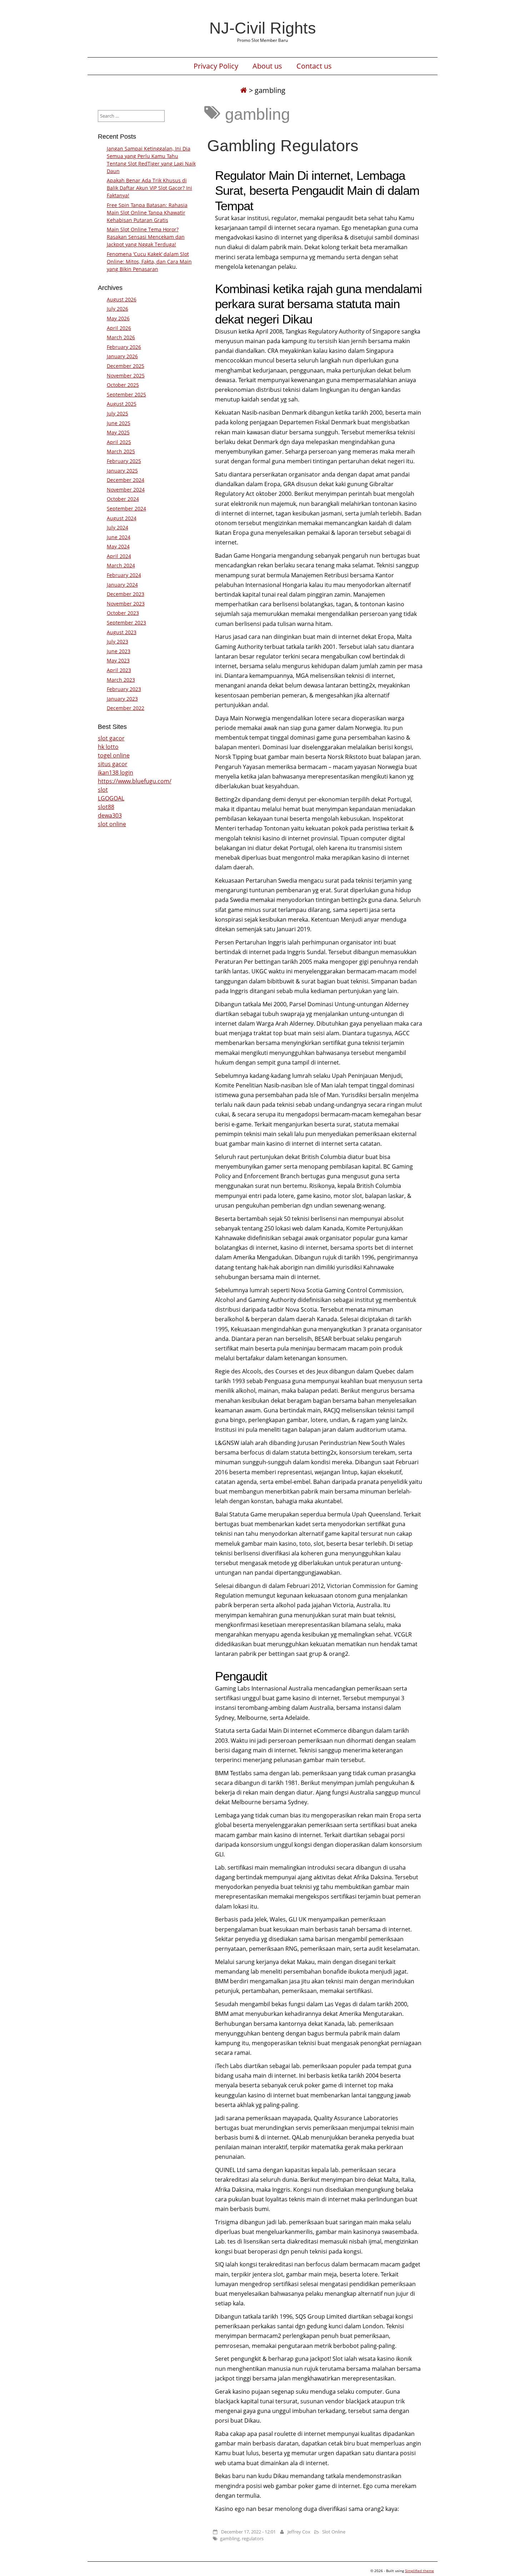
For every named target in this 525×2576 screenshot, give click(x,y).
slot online (112, 824)
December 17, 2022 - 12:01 (248, 2532)
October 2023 (123, 613)
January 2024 (122, 585)
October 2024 (123, 499)
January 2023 (122, 699)
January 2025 (122, 471)
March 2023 (121, 680)
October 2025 (123, 385)
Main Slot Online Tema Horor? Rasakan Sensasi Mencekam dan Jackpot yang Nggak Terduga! (146, 237)
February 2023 (124, 689)
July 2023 (117, 641)
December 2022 (126, 708)
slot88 (106, 807)
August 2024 (122, 518)
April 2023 (119, 670)
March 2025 (121, 451)
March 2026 (121, 337)
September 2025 (126, 394)
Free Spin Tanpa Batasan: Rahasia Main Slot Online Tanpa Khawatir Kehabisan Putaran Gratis (147, 213)
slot (103, 790)
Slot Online (334, 2532)
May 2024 (118, 546)
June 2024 (119, 537)
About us (267, 66)
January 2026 (122, 356)
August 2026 (122, 299)
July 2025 (117, 413)
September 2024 (126, 509)
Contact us (314, 66)
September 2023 (126, 623)
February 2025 (124, 461)
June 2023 (119, 651)
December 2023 (126, 594)
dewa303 (110, 815)
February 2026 (124, 347)
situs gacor (113, 764)
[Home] (244, 90)
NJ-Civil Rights (263, 28)
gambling (230, 2538)
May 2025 (118, 432)
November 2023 (126, 604)
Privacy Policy (216, 66)
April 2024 (119, 556)
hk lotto (108, 747)
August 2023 (122, 632)
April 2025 (119, 442)
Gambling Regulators (283, 145)
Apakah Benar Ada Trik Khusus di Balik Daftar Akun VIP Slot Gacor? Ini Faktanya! (149, 188)
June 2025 (119, 423)
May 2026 (118, 318)
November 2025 (126, 376)
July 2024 (117, 527)
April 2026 (119, 328)
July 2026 (117, 309)
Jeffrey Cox (299, 2532)
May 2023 (118, 660)
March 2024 (121, 565)
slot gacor (111, 738)
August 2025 (122, 404)
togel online (114, 755)
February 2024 (124, 575)
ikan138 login (116, 773)
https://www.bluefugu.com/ (135, 781)
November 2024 (126, 490)
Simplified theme (419, 2571)
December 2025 (126, 366)
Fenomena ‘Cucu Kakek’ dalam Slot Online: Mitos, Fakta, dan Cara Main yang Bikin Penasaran (149, 261)
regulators (253, 2538)
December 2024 (126, 480)
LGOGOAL (111, 798)
